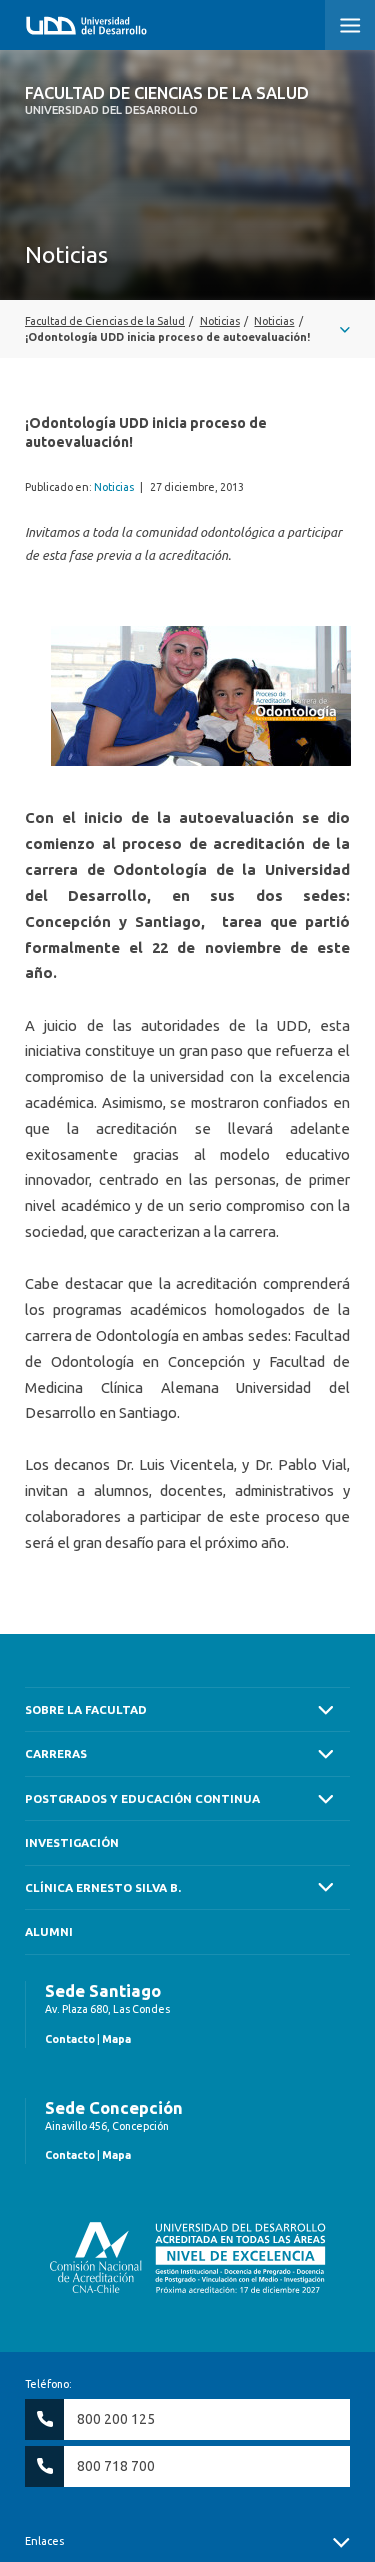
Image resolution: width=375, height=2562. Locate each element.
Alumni (49, 1931)
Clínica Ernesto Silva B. (103, 1887)
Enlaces (44, 2541)
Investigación (72, 1842)
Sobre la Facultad (86, 1709)
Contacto (70, 2039)
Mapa (116, 2039)
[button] (350, 25)
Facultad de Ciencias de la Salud (167, 100)
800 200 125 (116, 2419)
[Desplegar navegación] (187, 329)
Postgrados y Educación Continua (142, 1798)
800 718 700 (116, 2466)
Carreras (56, 1753)
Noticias (114, 487)
